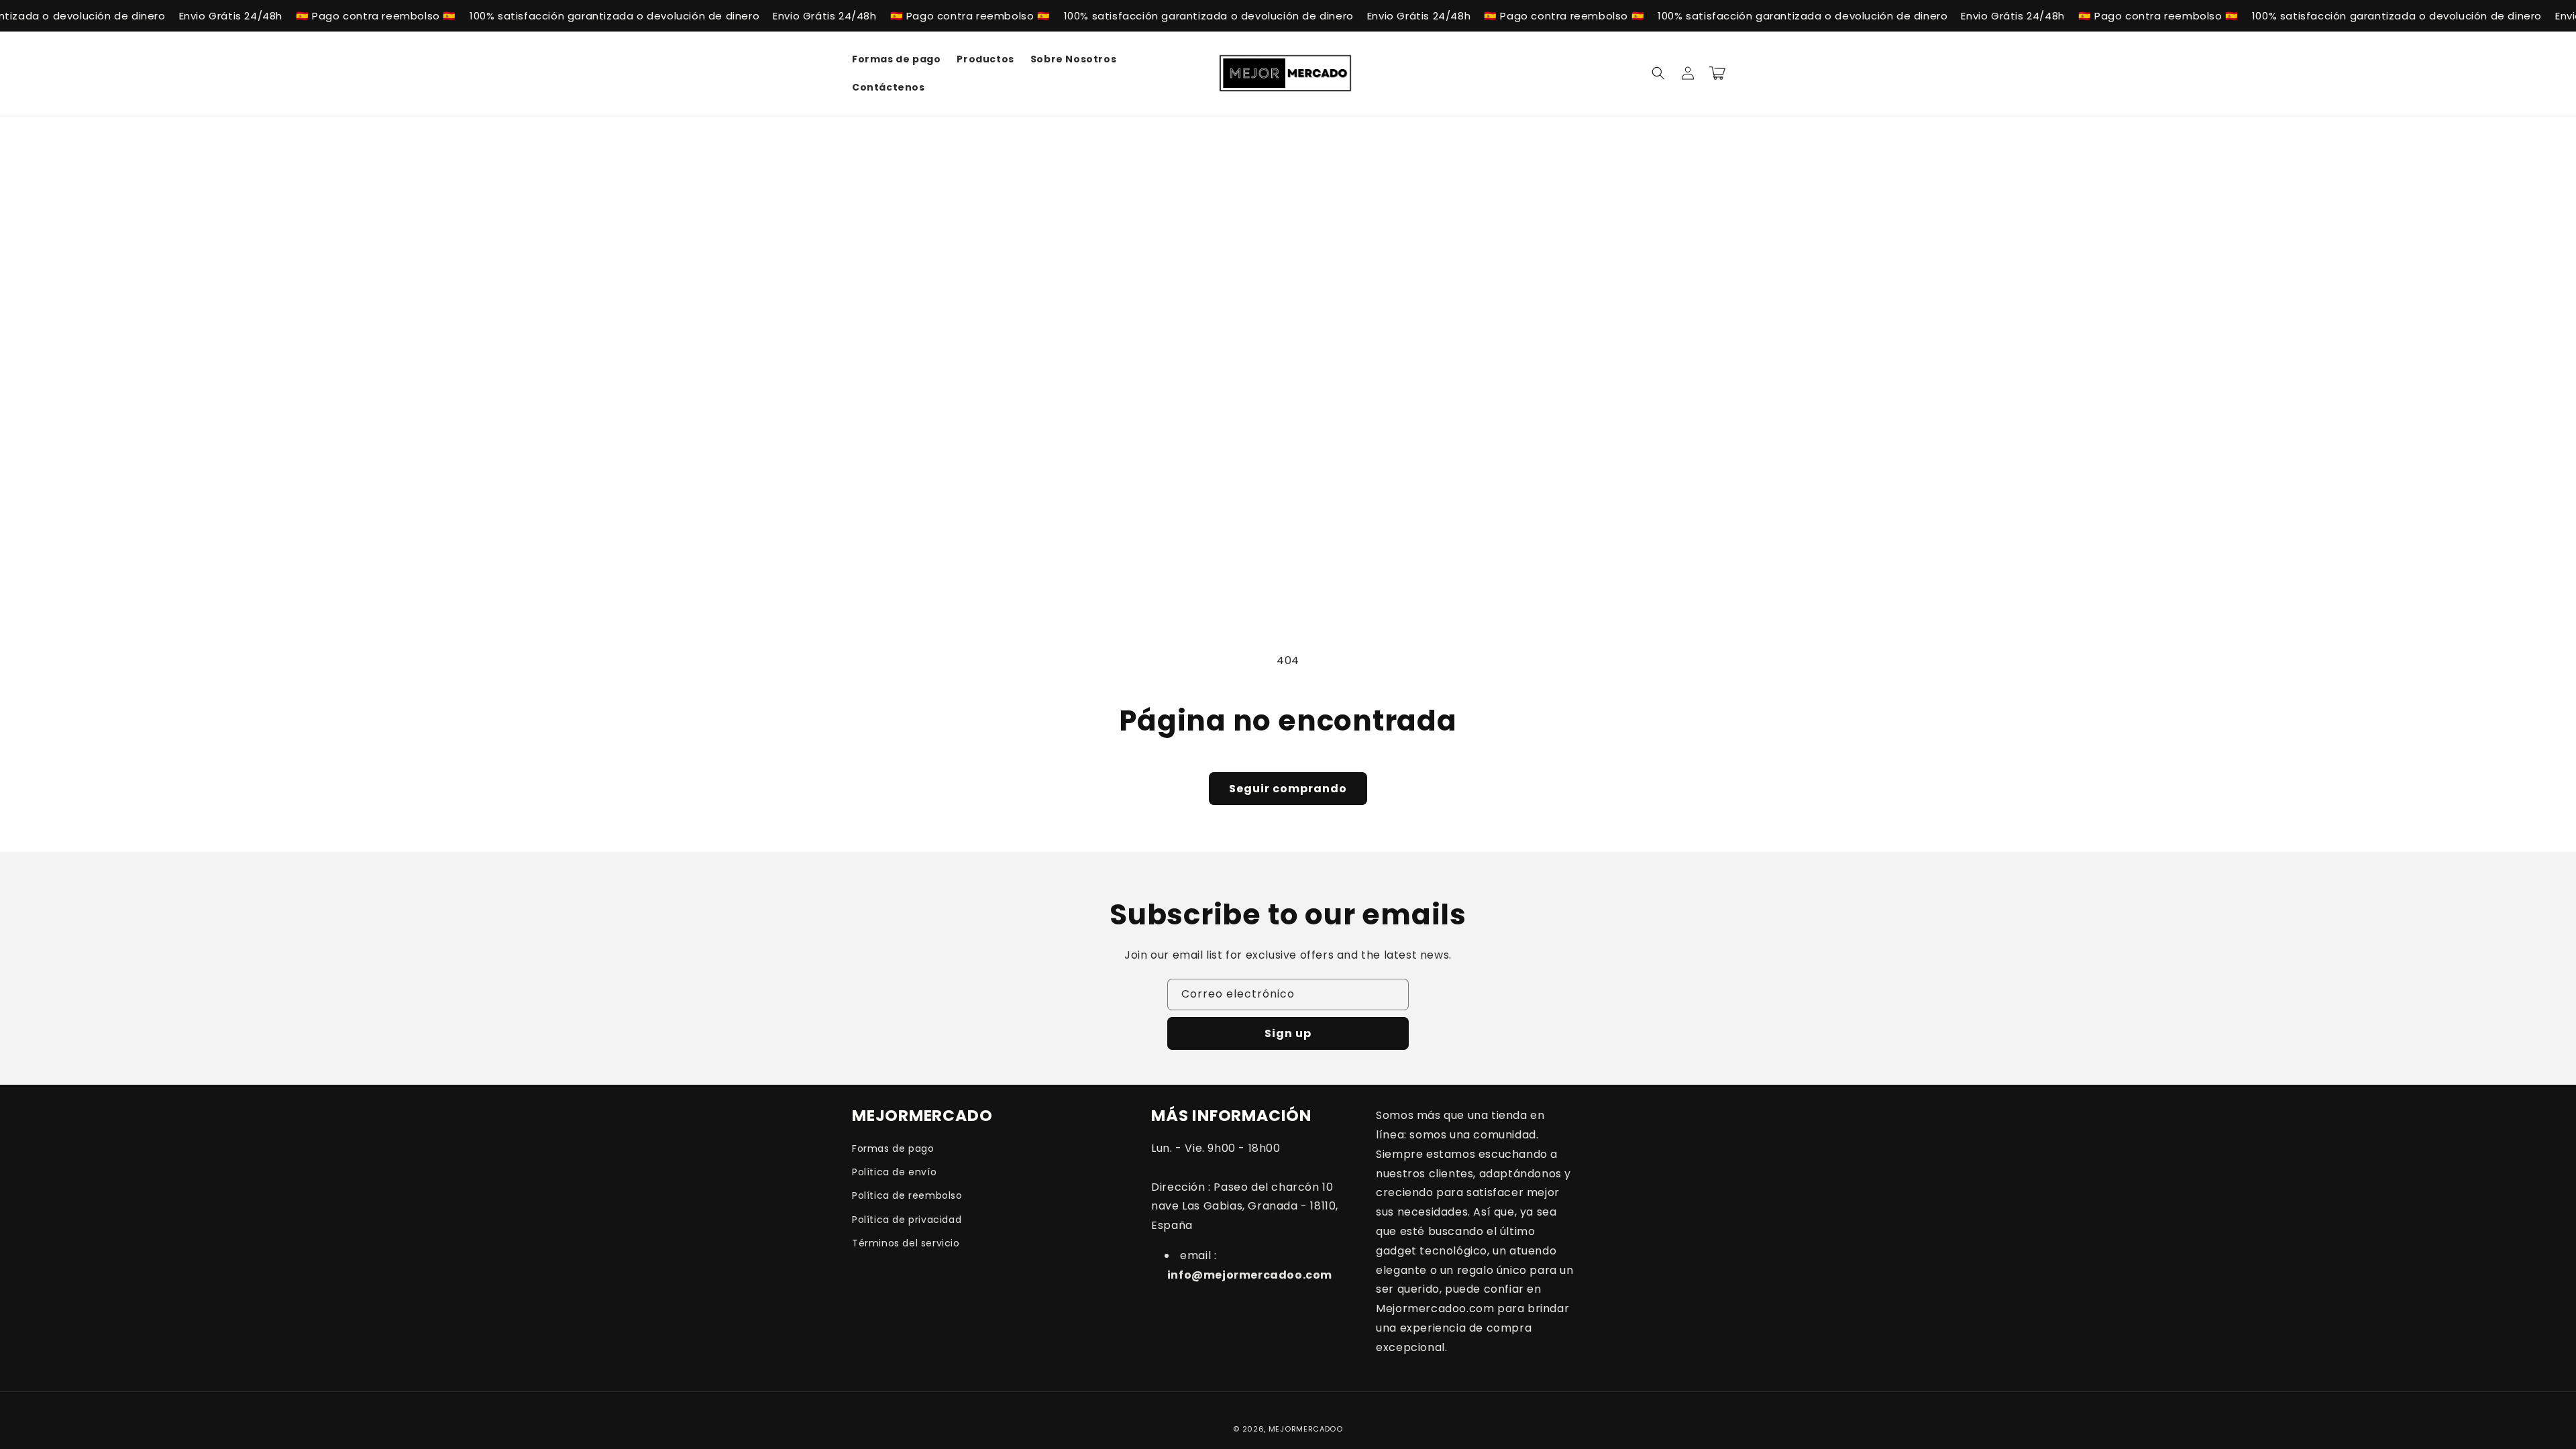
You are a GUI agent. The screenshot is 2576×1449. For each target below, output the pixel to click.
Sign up (1288, 1033)
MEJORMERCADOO (1306, 1429)
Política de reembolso (907, 1195)
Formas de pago (893, 1148)
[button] (1658, 73)
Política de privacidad (907, 1220)
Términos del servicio (906, 1243)
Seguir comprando (1288, 789)
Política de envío (894, 1172)
